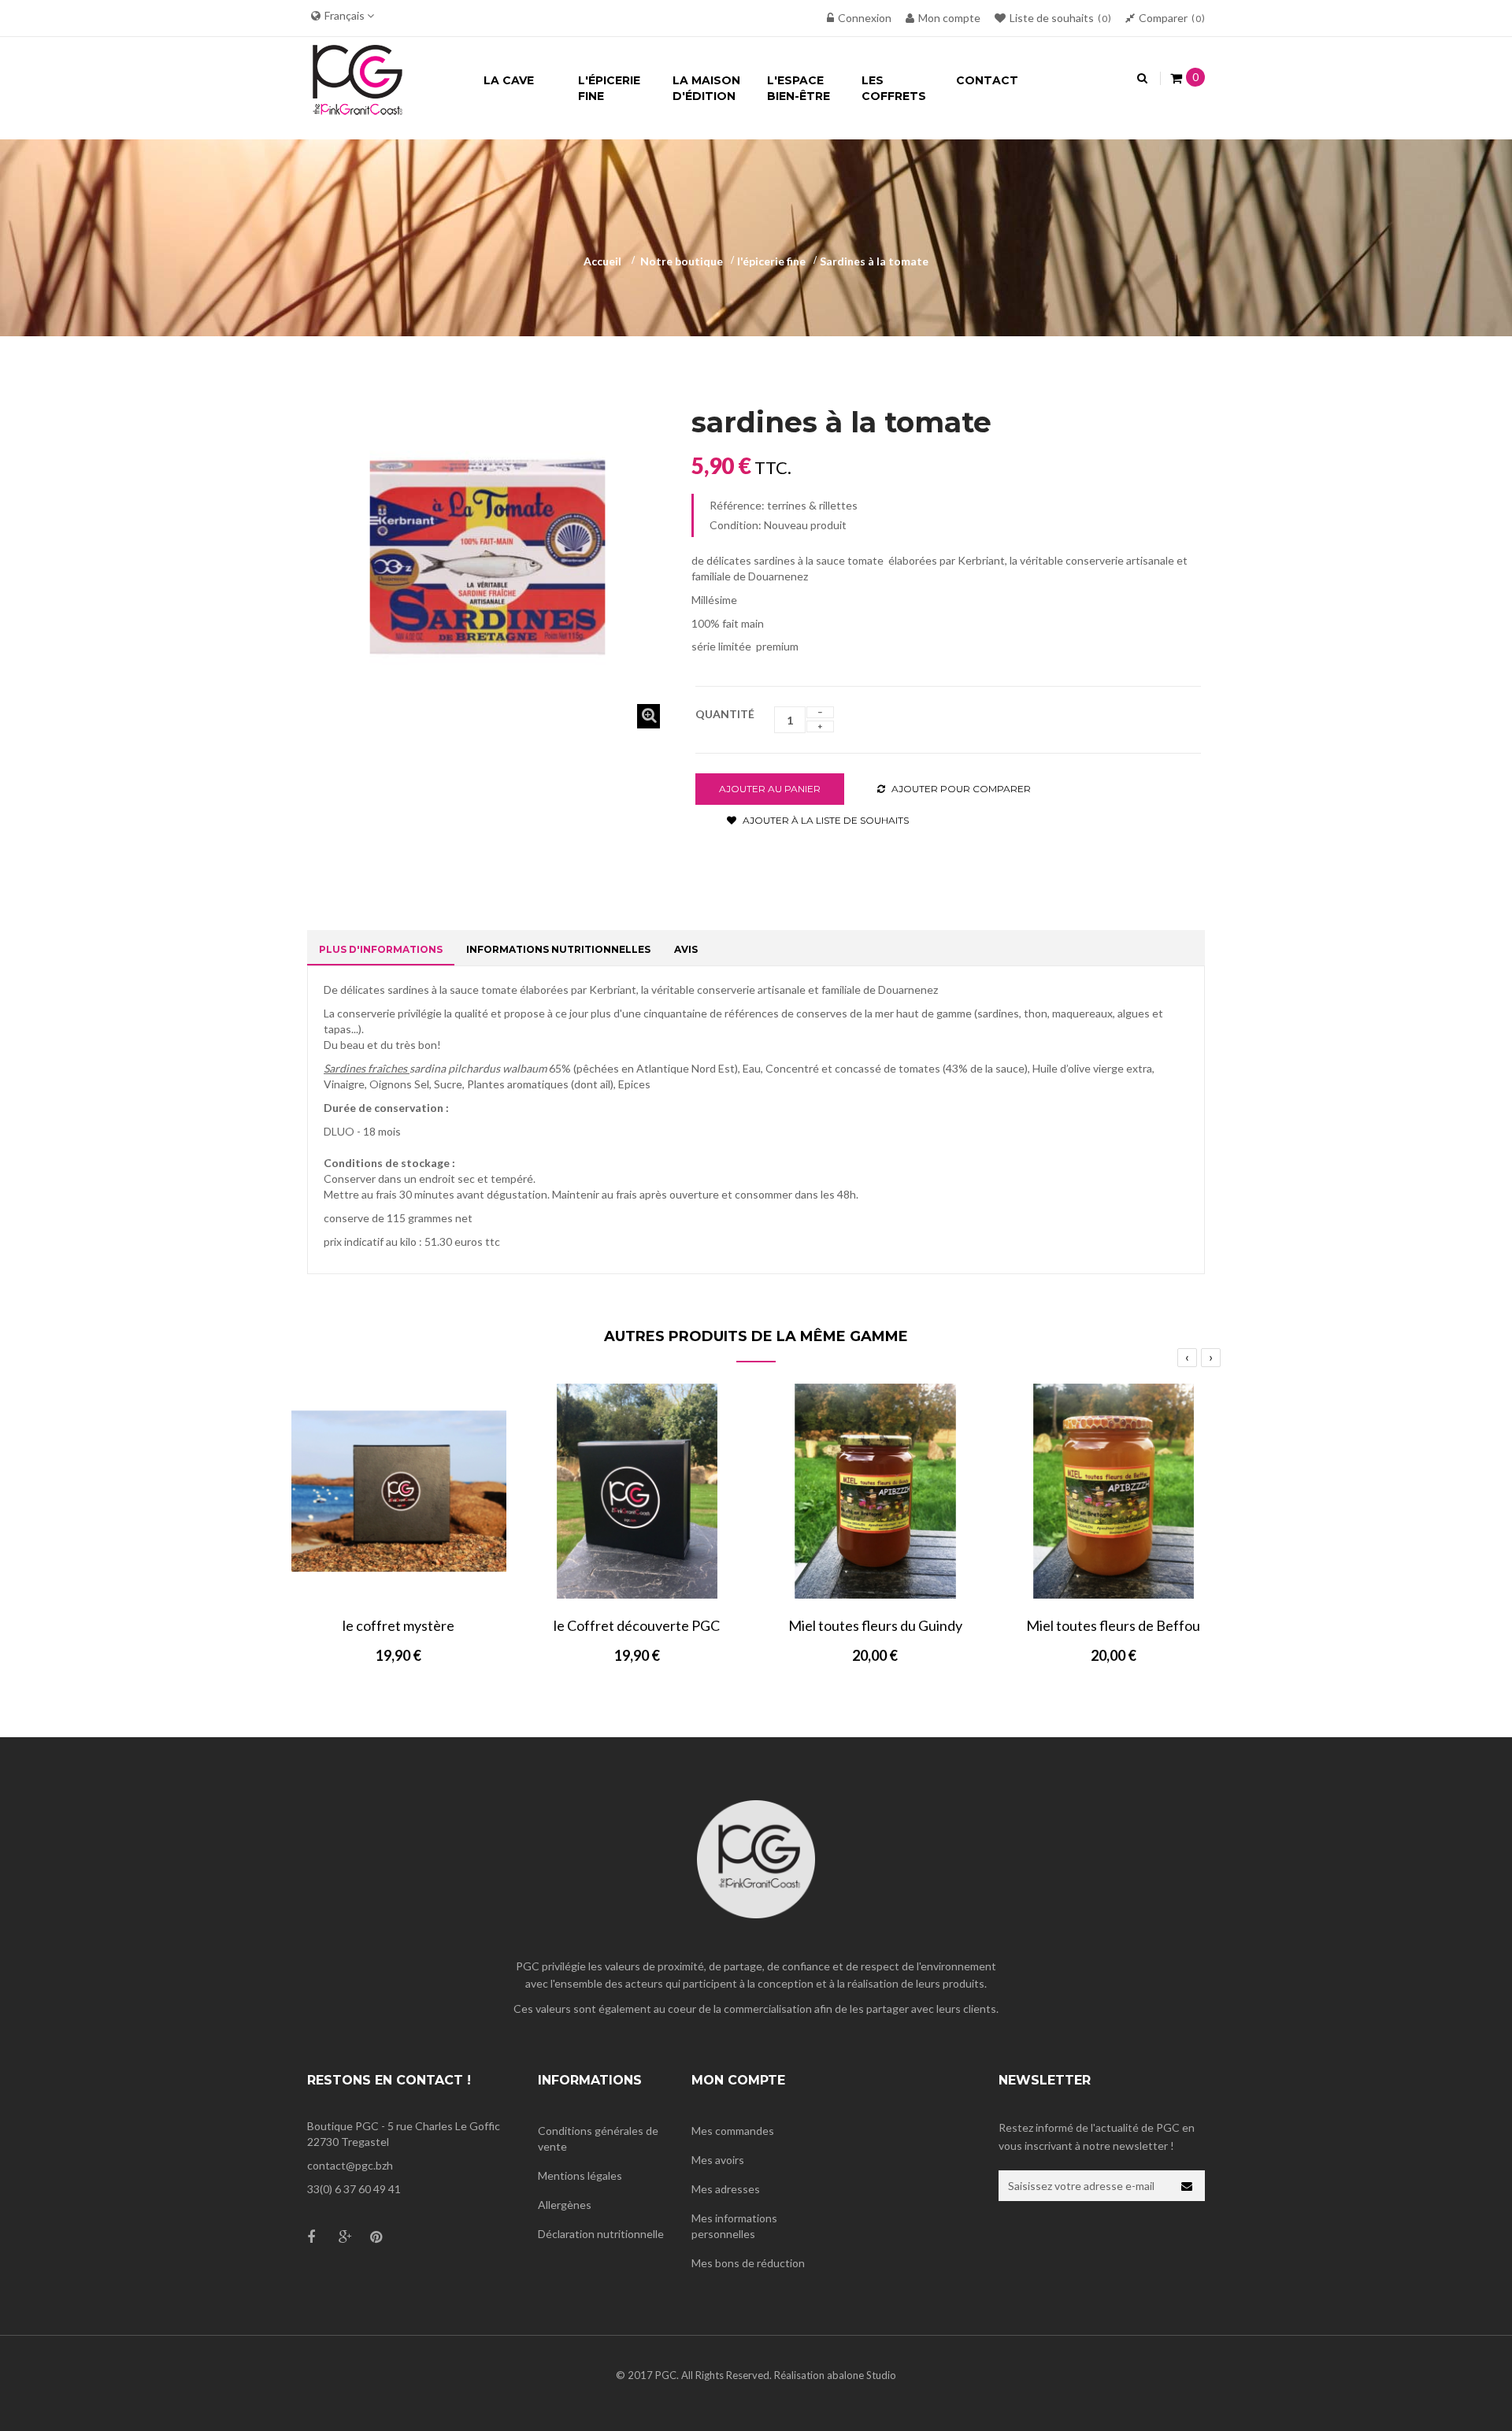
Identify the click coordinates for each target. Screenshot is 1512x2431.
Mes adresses (726, 2189)
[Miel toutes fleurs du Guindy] (875, 1491)
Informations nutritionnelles (558, 949)
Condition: (736, 525)
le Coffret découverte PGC (637, 1625)
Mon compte (949, 18)
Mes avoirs (718, 2160)
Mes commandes (733, 2131)
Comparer (1170, 18)
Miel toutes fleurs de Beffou (1113, 1625)
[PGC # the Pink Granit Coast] (358, 77)
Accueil (602, 261)
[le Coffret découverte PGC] (637, 1491)
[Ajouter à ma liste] (435, 1584)
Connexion (865, 18)
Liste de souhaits (1058, 18)
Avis (686, 949)
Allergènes (565, 2205)
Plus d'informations (381, 949)
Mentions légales (580, 2175)
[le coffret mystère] (399, 1491)
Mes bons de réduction (748, 2263)
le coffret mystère (398, 1625)
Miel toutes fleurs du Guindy (875, 1625)
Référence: (737, 505)
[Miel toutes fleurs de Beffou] (1114, 1491)
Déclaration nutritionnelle (601, 2234)
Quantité (725, 714)
